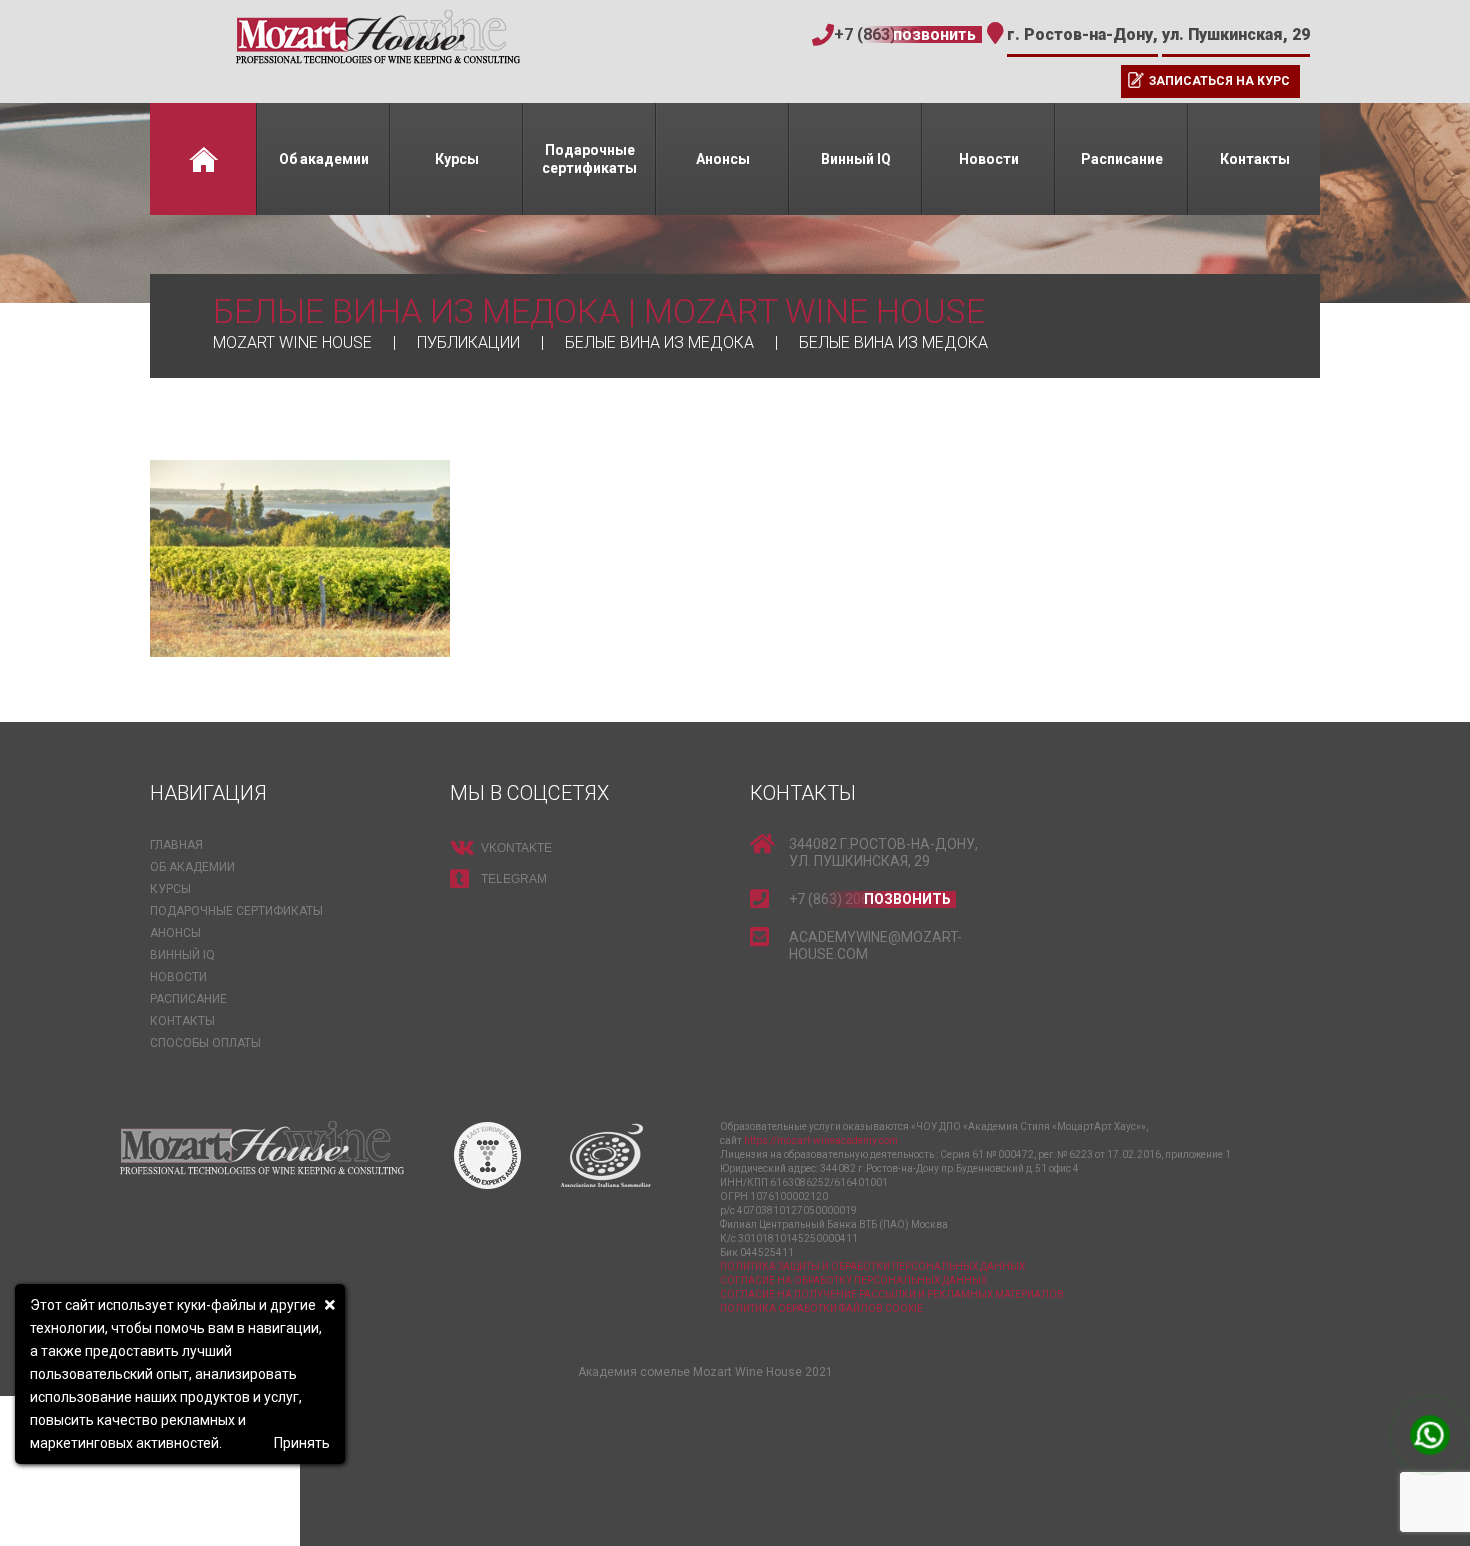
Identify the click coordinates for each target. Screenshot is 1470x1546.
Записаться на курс (1219, 81)
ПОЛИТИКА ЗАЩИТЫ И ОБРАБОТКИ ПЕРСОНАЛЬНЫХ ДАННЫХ (872, 1266)
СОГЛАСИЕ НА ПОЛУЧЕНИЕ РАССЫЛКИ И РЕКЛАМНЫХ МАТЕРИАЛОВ (892, 1294)
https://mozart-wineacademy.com (821, 1140)
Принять (302, 1443)
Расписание (1122, 159)
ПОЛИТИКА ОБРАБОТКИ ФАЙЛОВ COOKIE (821, 1308)
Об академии (324, 159)
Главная (203, 159)
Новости (989, 159)
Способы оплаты (205, 1043)
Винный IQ (856, 159)
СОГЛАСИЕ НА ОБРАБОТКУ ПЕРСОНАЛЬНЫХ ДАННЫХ (853, 1280)
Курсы (457, 159)
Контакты (1255, 159)
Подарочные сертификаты (589, 159)
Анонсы (723, 159)
